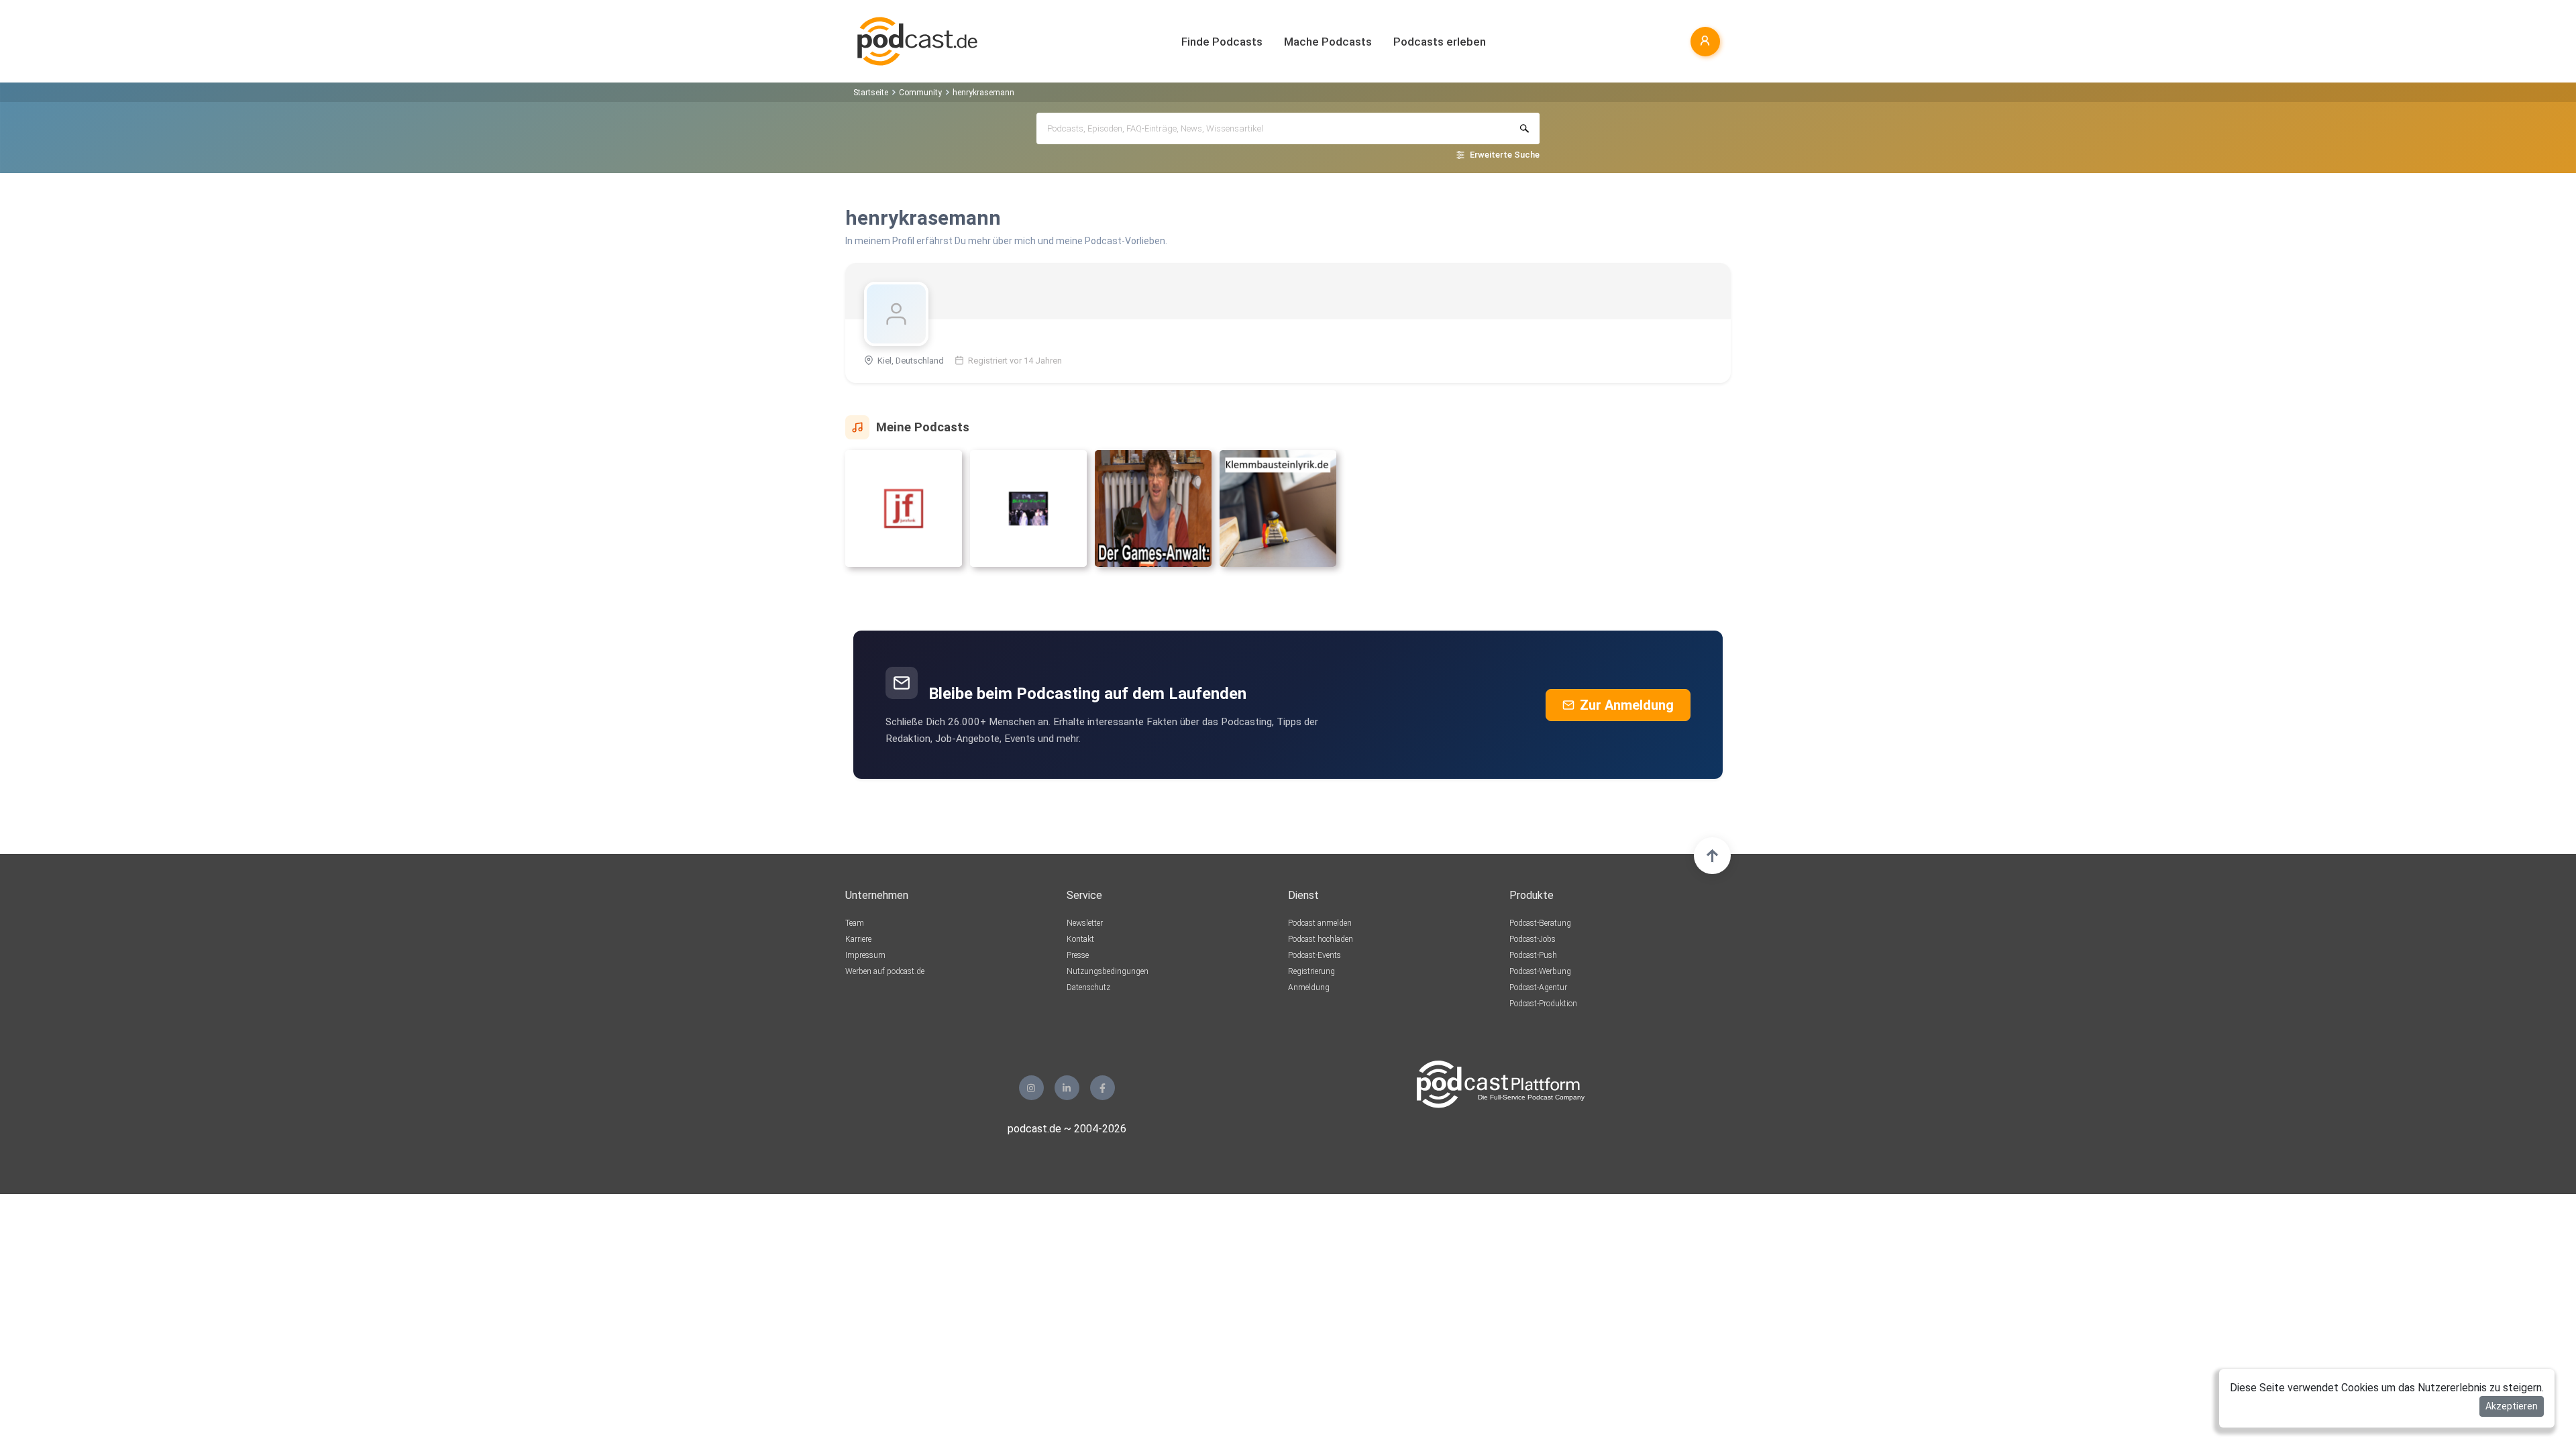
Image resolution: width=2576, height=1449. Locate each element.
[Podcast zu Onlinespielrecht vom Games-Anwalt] (1153, 514)
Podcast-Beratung (1540, 923)
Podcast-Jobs (1533, 939)
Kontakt (1080, 939)
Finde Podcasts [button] (1222, 42)
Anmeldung (1309, 987)
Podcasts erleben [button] (1440, 42)
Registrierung (1311, 971)
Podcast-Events (1314, 955)
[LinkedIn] (1067, 1088)
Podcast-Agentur (1538, 987)
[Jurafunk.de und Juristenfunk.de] (904, 514)
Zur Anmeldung (1627, 705)
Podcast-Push (1533, 955)
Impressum (865, 955)
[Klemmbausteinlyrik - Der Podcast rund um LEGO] (1278, 514)
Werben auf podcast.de (885, 971)
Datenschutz (1088, 987)
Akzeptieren (2512, 1406)
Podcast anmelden (1320, 923)
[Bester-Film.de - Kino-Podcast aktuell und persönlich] (1028, 514)
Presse (1078, 955)
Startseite (871, 93)
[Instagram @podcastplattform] (1031, 1088)
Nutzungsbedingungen (1108, 971)
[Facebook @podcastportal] (1103, 1088)
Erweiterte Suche (1505, 155)
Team (855, 923)
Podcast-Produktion (1543, 1004)
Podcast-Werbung (1540, 971)
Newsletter (1085, 923)
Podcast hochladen (1321, 939)
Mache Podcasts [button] (1328, 42)
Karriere (858, 939)
